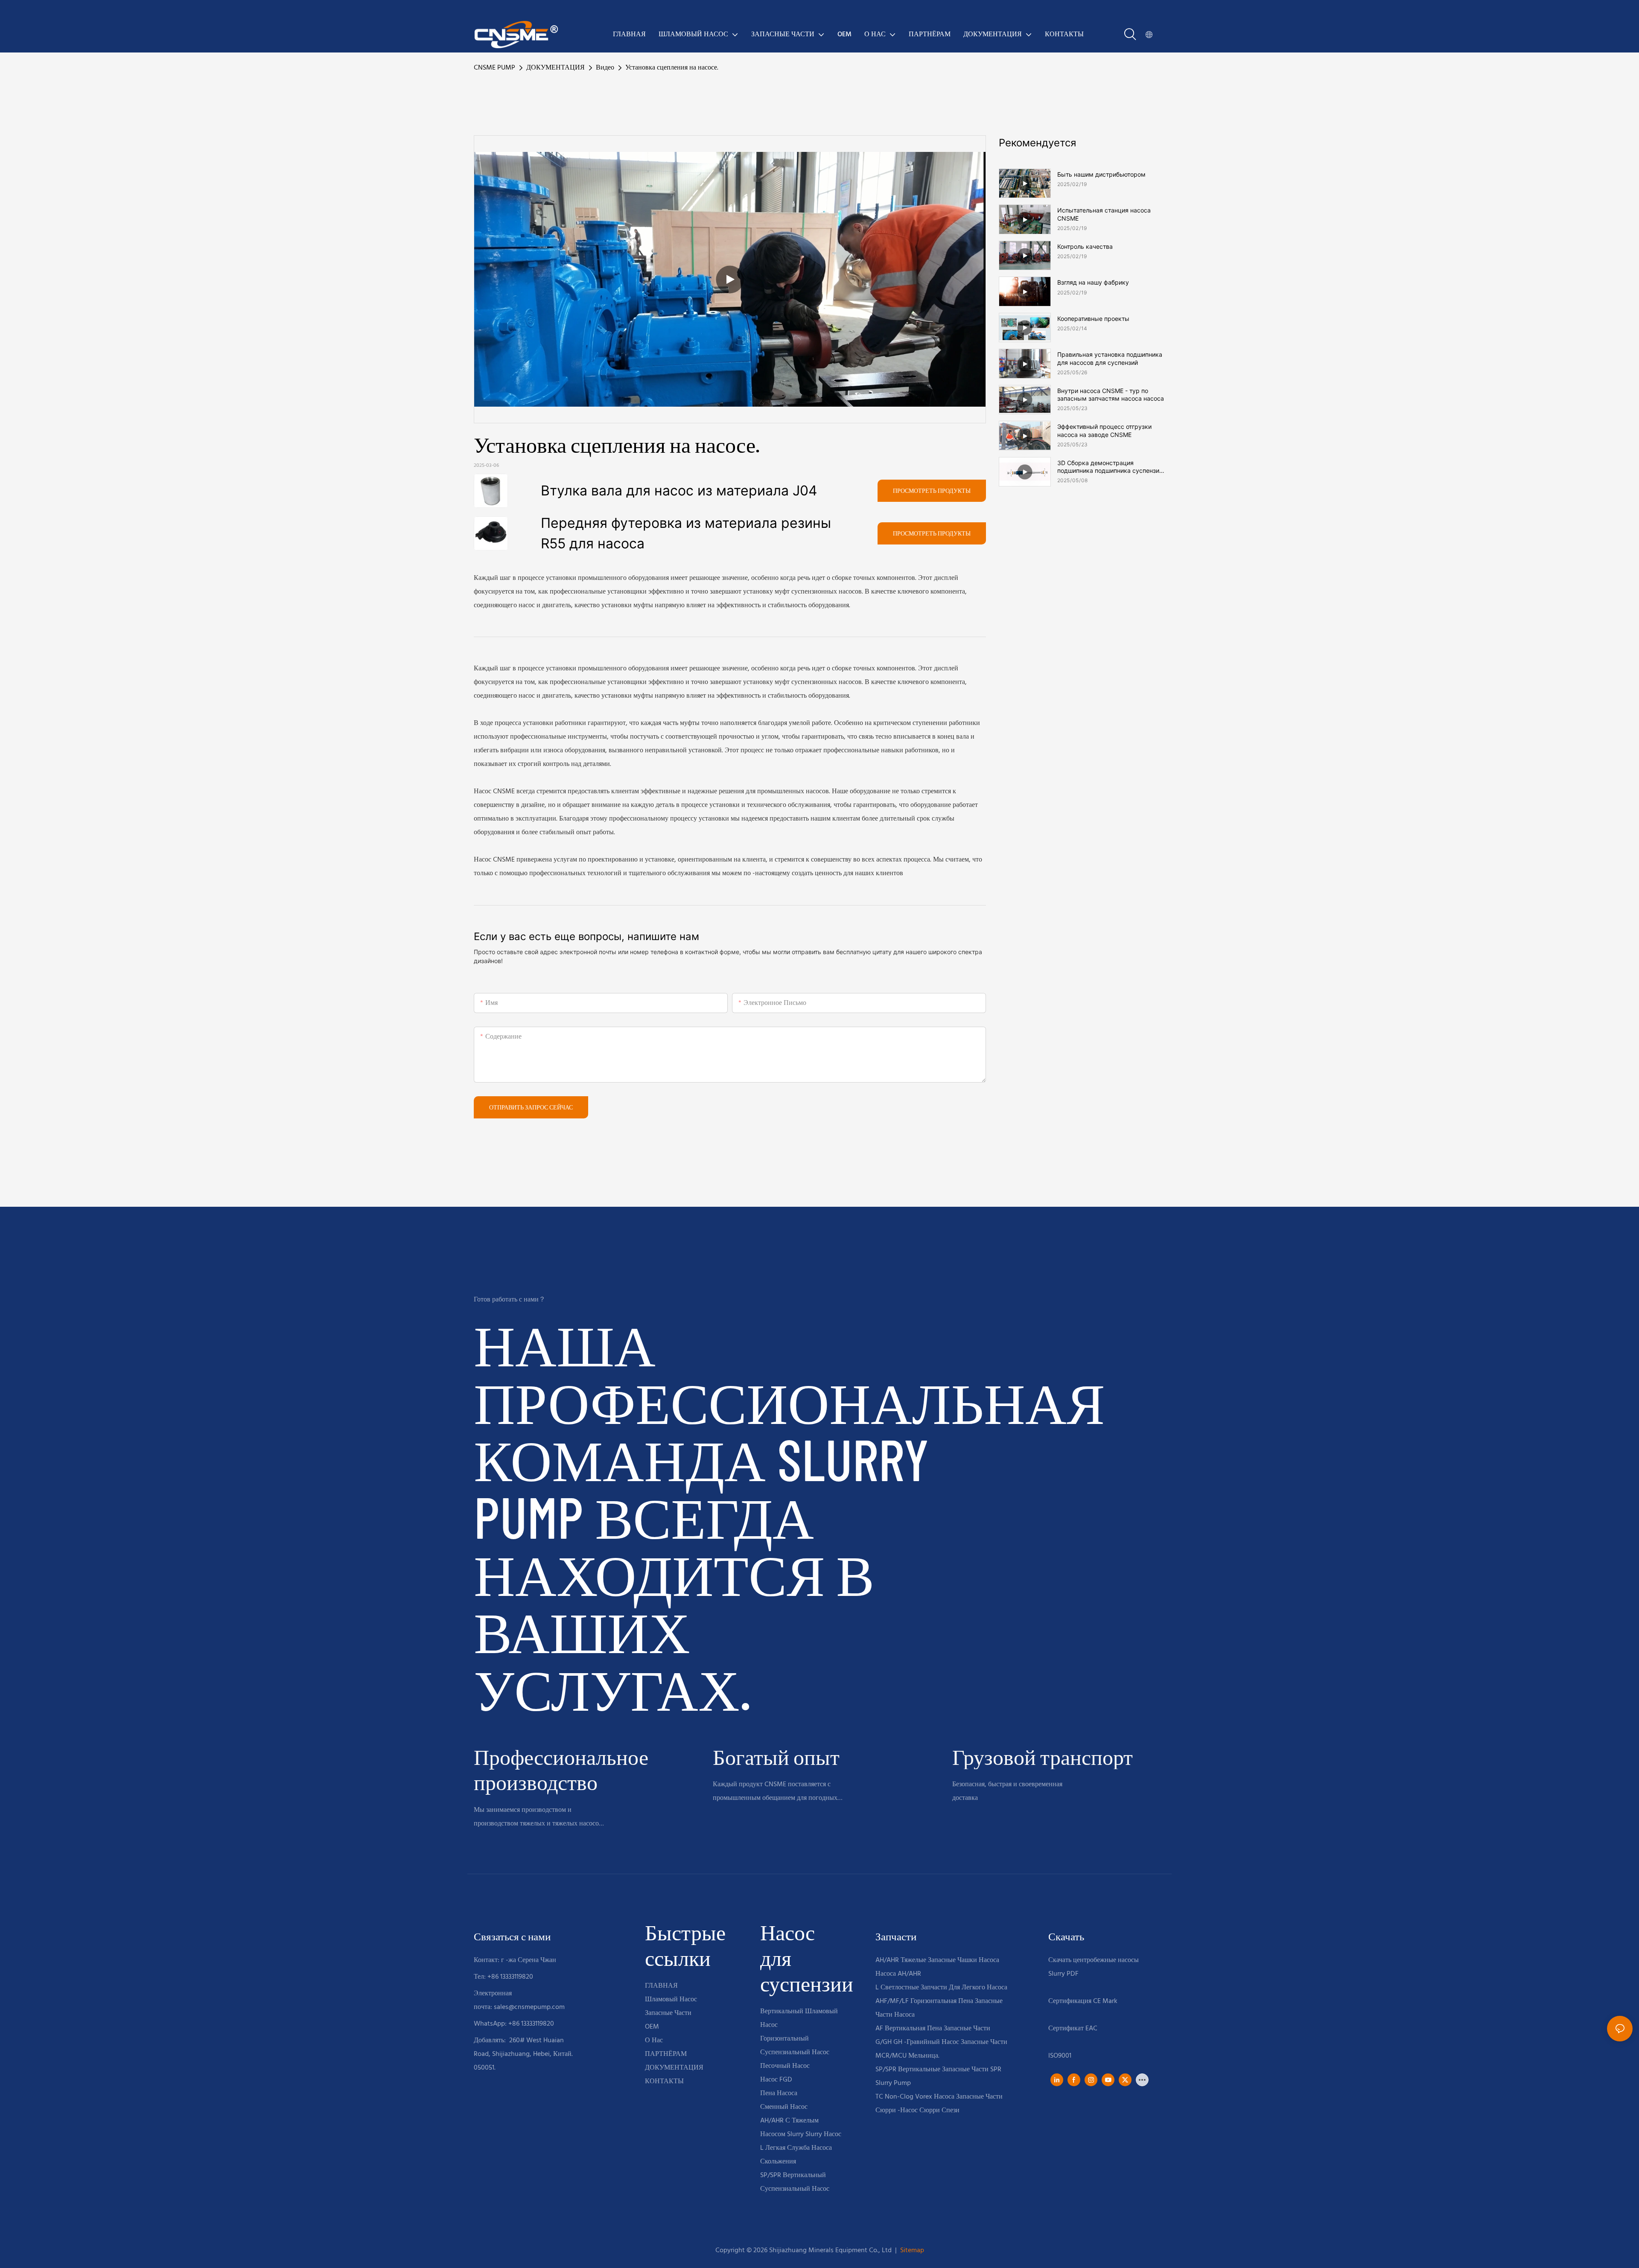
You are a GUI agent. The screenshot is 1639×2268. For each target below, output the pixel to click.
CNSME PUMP (494, 68)
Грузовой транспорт (1043, 1757)
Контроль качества (1085, 246)
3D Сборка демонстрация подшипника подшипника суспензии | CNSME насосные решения (1110, 467)
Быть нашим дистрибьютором (1101, 174)
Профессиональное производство (561, 1769)
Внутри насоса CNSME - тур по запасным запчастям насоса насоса (1111, 394)
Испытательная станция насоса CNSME (1104, 214)
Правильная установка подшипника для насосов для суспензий (1110, 358)
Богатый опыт (776, 1757)
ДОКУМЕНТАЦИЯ (556, 68)
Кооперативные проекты (1093, 319)
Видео (605, 68)
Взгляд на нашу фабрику (1093, 282)
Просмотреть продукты (932, 491)
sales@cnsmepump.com (529, 2007)
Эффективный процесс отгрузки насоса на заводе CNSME (1104, 430)
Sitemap (911, 2251)
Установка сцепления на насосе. (672, 68)
